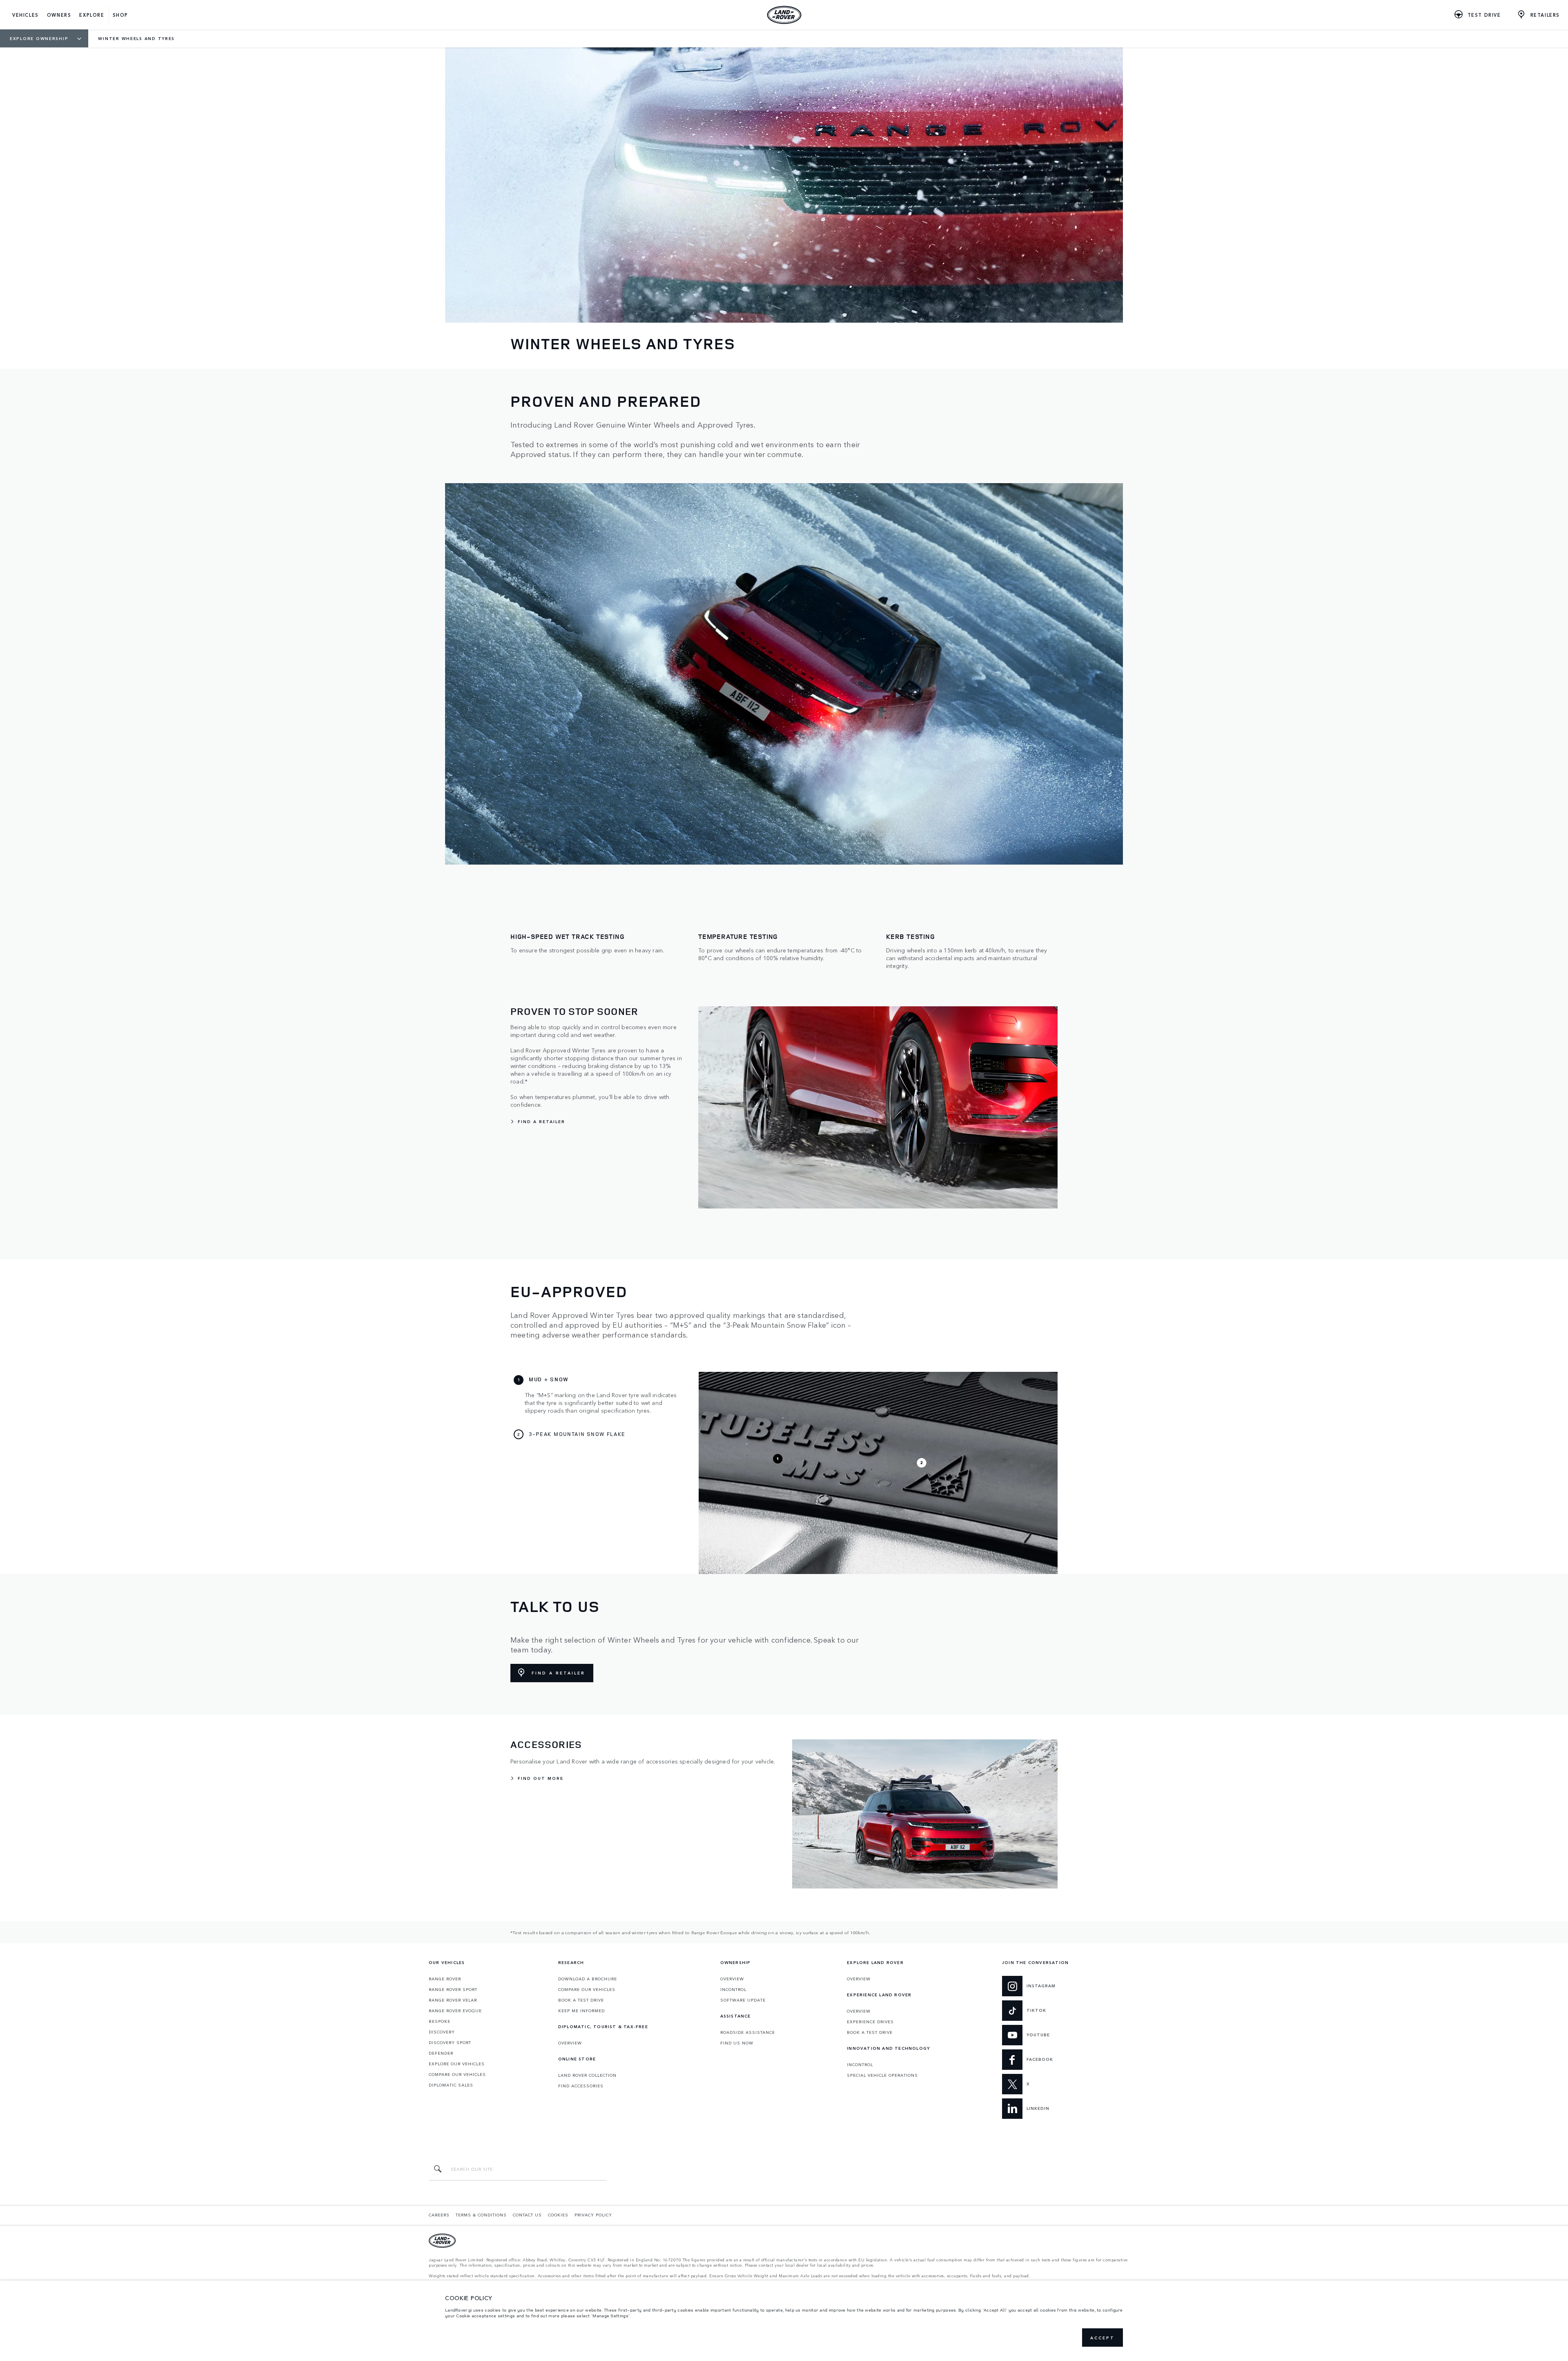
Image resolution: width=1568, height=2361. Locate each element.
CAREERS (439, 2215)
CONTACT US (527, 2215)
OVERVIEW (570, 2043)
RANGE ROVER (445, 1979)
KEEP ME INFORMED (581, 2011)
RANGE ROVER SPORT (453, 1989)
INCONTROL (733, 1989)
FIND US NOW (737, 2043)
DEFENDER (441, 2053)
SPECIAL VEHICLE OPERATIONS (882, 2075)
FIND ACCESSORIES (581, 2086)
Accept (1102, 2338)
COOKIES (558, 2215)
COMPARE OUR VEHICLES (457, 2074)
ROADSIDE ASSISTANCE (748, 2032)
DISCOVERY (442, 2032)
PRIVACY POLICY (593, 2215)
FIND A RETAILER (558, 1673)
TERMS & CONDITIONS (481, 2215)
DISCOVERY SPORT (450, 2042)
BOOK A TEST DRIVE (581, 2000)
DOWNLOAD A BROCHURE (588, 1979)
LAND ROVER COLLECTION (587, 2075)
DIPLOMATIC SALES (451, 2085)
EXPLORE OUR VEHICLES (457, 2064)
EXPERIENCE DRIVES (870, 2022)
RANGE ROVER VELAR (453, 2000)
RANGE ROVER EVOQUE (455, 2011)
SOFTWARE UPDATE (743, 2000)
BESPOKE (440, 2021)
